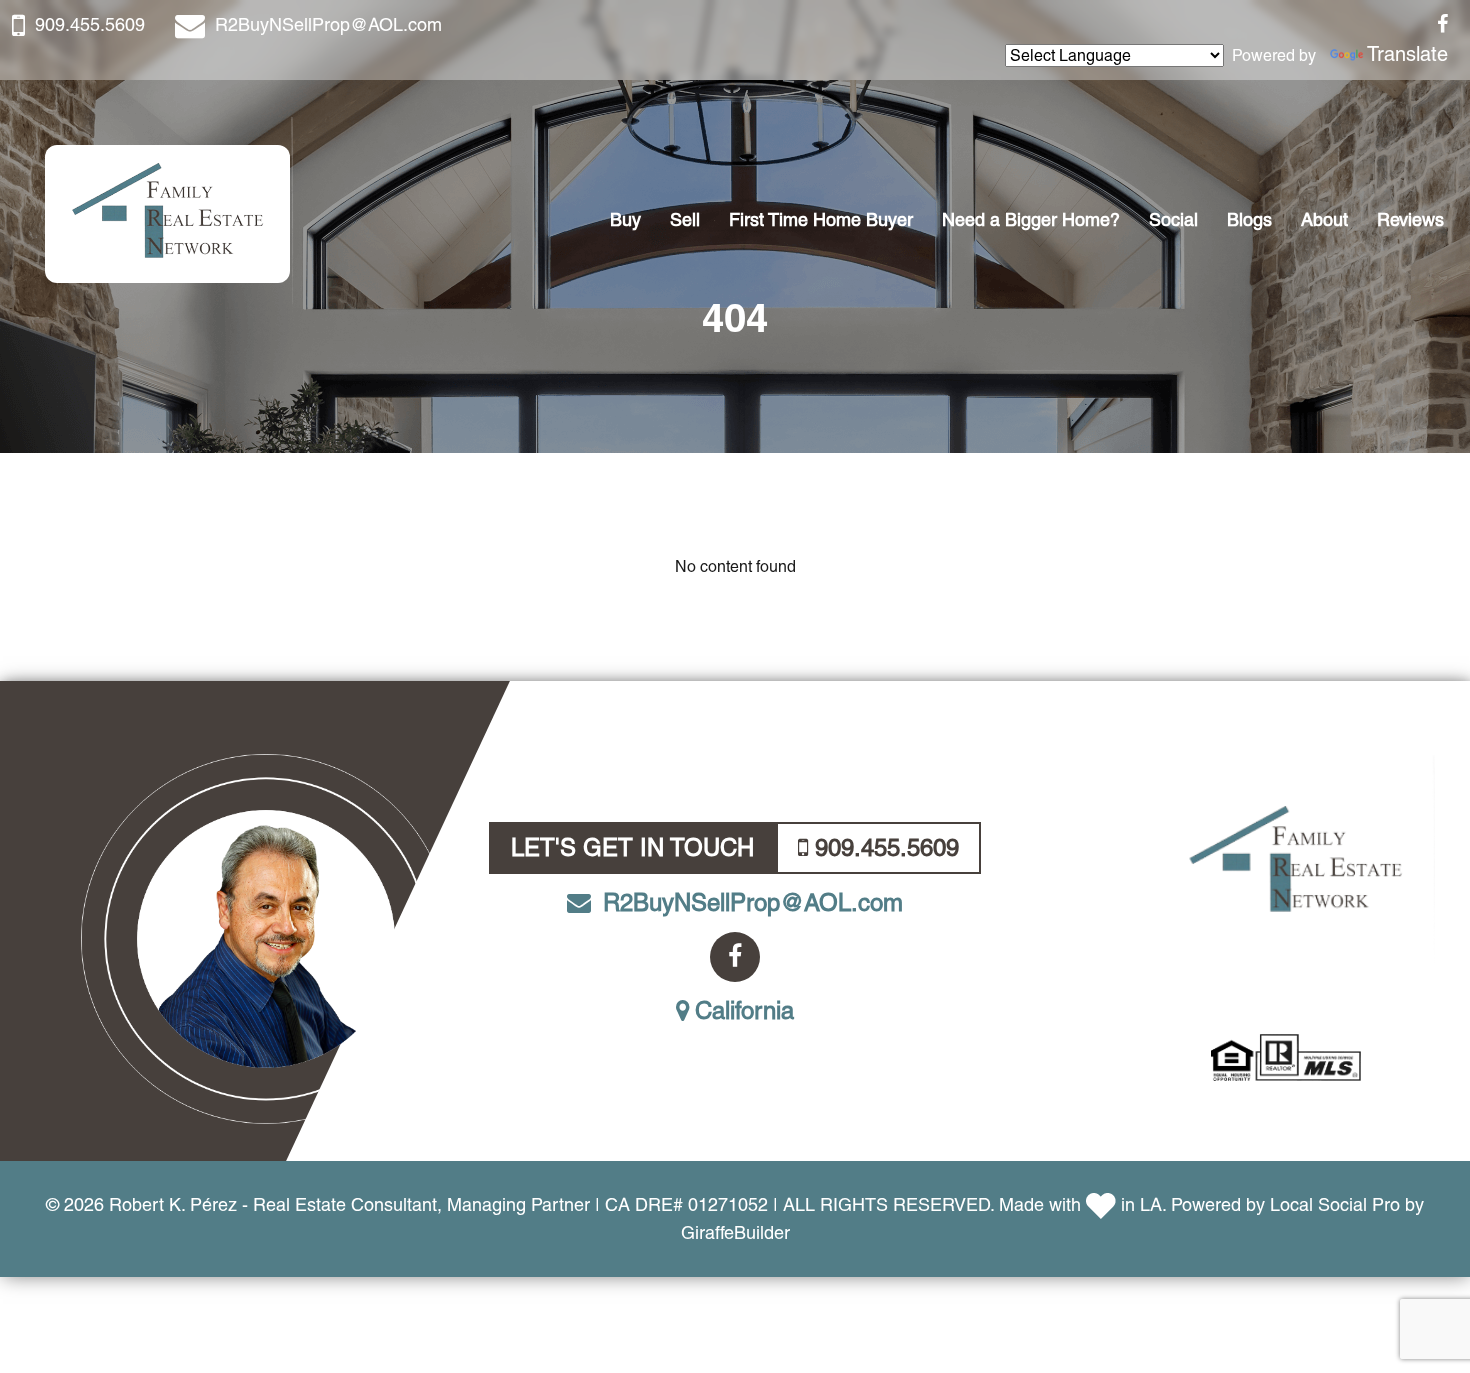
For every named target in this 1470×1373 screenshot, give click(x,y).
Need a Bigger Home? (1031, 219)
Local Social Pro (1335, 1204)
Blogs (1249, 219)
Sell (685, 219)
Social (1173, 219)
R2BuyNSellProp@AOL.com (328, 24)
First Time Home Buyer (821, 219)
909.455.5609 (90, 24)
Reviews (1410, 219)
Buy (625, 219)
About (1324, 219)
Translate (1407, 54)
